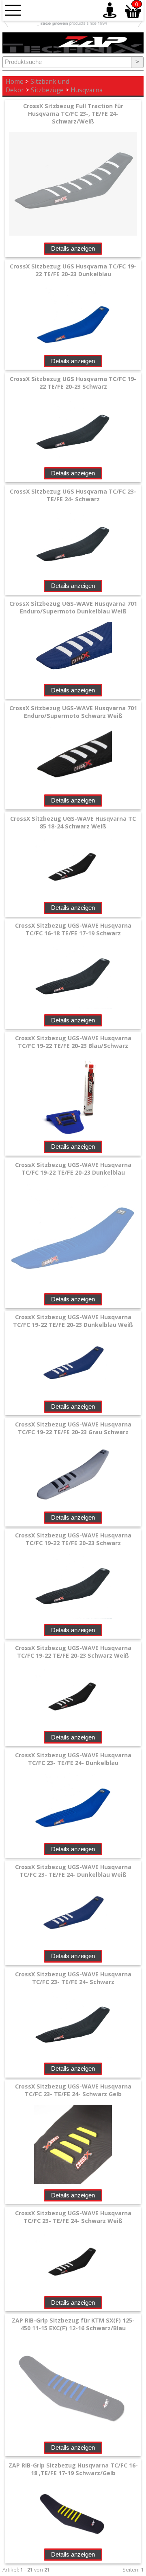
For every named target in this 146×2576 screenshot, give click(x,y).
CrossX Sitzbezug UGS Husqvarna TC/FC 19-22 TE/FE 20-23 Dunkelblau (73, 270)
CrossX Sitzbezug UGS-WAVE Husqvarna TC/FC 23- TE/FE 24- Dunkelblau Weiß (73, 1871)
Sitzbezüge (47, 90)
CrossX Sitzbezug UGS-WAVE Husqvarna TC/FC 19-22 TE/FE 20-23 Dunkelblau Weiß (73, 1321)
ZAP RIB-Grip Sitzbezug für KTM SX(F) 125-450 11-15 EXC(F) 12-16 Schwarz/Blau (73, 2324)
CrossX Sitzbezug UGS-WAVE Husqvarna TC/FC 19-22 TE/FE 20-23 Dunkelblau (73, 1169)
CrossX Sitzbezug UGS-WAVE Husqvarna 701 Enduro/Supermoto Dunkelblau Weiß (73, 607)
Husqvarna (87, 90)
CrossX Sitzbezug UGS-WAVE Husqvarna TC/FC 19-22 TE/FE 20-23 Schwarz (73, 1539)
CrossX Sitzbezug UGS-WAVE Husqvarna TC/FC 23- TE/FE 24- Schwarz (73, 1978)
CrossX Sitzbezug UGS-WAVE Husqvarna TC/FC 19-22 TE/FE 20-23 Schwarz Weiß (73, 1652)
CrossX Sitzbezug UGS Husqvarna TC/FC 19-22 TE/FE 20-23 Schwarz (73, 383)
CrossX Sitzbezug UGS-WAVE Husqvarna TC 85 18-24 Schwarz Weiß (73, 822)
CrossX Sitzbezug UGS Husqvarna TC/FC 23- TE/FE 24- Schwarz (73, 495)
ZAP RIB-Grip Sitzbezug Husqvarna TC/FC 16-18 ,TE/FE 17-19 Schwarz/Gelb (73, 2469)
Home (15, 82)
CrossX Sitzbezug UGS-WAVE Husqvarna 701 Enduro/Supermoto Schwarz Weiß (73, 712)
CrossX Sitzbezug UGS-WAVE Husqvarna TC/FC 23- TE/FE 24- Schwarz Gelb (73, 2090)
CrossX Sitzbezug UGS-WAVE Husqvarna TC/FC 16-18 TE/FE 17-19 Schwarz (73, 929)
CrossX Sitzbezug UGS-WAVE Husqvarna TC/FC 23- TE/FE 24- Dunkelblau (73, 1759)
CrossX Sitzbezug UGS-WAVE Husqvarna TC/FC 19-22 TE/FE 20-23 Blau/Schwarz (73, 1042)
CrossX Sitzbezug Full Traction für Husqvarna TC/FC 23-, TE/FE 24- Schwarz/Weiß (73, 114)
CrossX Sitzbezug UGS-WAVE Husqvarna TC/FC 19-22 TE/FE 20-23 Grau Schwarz (73, 1428)
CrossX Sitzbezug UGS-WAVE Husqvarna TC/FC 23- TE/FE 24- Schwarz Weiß (73, 2217)
